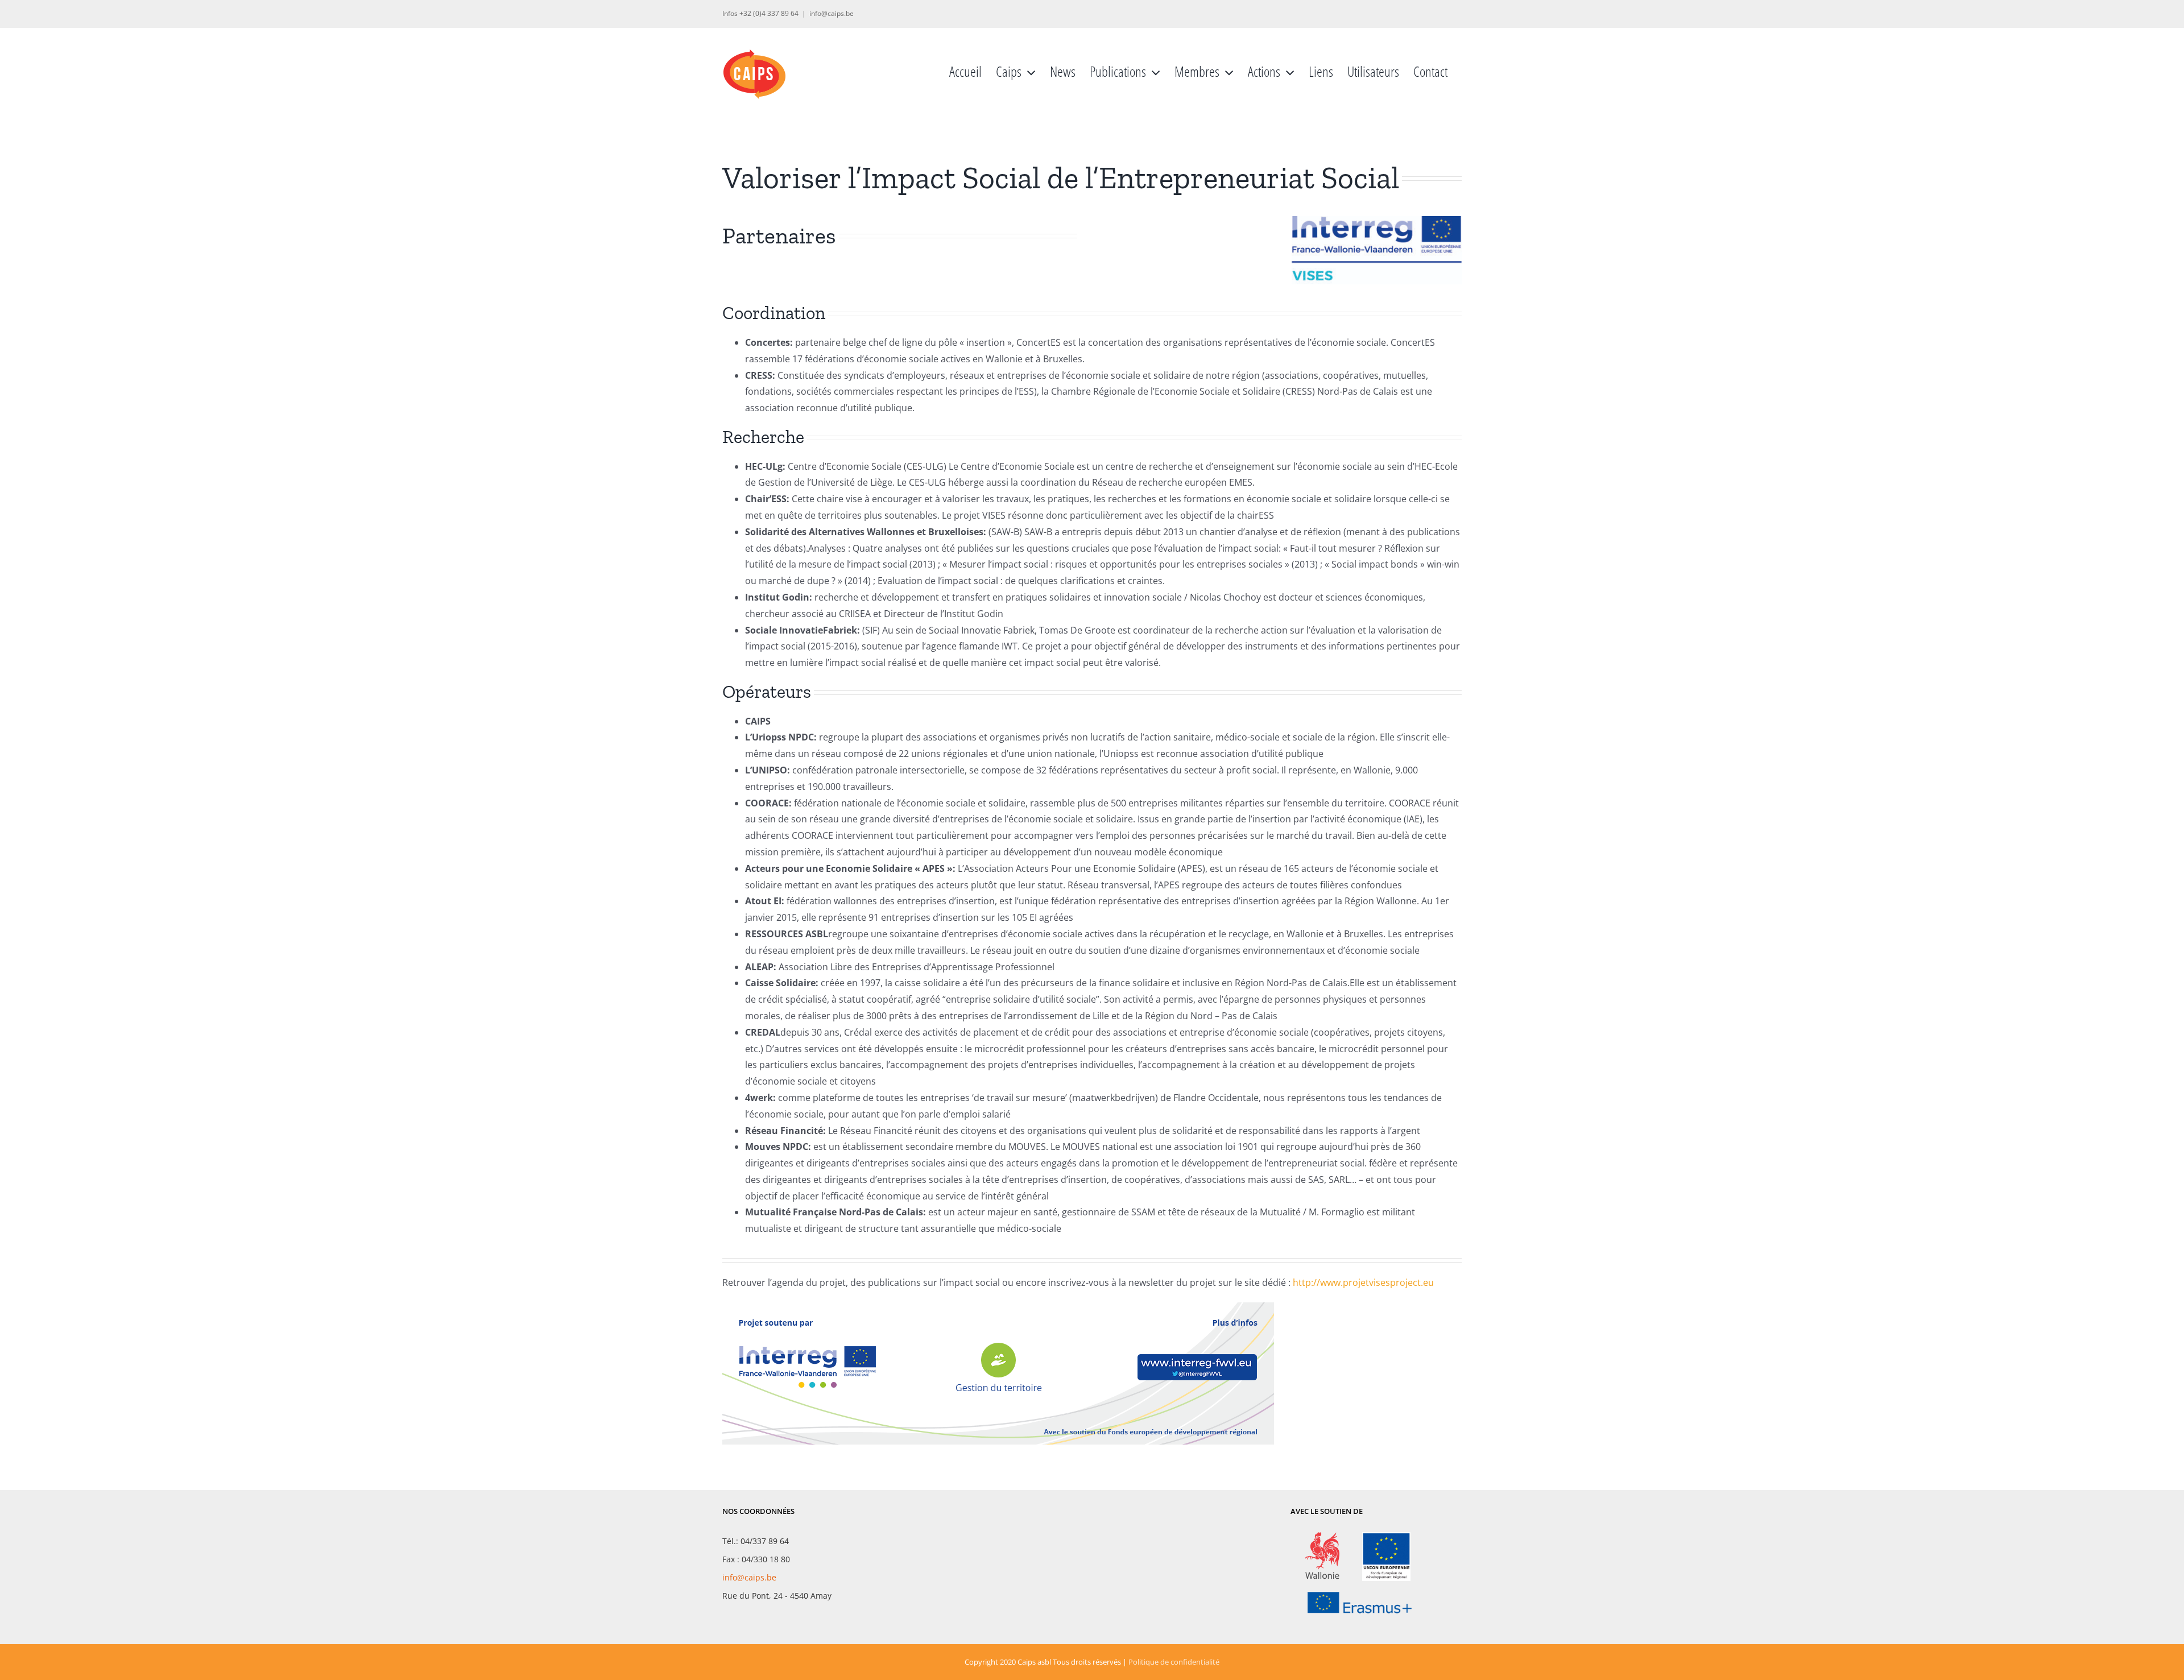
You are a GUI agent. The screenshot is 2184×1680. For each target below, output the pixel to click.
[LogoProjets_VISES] (1377, 221)
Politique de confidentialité (1174, 1662)
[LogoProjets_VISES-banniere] (998, 1307)
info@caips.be (832, 13)
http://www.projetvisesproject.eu (1363, 1282)
